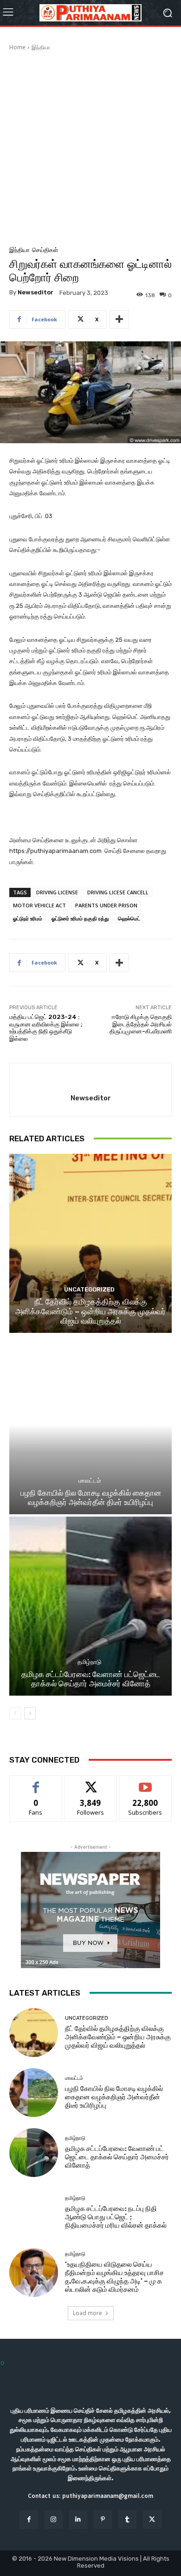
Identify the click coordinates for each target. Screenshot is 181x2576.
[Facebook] (29, 2519)
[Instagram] (54, 2519)
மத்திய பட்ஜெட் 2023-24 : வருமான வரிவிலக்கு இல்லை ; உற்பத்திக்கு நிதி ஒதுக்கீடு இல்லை (46, 1028)
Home (17, 47)
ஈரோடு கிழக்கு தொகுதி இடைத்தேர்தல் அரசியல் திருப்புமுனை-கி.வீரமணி (141, 1024)
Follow (91, 1782)
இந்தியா (41, 47)
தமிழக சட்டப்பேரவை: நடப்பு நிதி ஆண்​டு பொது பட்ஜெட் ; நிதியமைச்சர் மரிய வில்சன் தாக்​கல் (116, 2217)
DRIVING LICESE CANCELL (118, 892)
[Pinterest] (103, 2519)
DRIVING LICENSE (57, 892)
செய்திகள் (45, 250)
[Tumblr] (127, 2519)
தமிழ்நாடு (89, 1662)
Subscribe (145, 1782)
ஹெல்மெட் (129, 918)
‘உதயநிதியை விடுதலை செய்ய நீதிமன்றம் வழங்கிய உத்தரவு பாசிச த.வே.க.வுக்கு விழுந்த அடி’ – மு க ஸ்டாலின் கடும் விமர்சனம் (114, 2277)
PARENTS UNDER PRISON (106, 905)
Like (36, 1782)
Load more (87, 2313)
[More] (119, 320)
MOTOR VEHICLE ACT (39, 905)
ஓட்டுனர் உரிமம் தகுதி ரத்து (80, 918)
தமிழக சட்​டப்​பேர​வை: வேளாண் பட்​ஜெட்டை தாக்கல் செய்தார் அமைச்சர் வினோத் (91, 1679)
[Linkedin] (78, 2519)
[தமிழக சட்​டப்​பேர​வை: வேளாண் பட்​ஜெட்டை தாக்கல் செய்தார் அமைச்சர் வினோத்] (90, 1606)
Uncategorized (89, 1289)
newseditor (36, 292)
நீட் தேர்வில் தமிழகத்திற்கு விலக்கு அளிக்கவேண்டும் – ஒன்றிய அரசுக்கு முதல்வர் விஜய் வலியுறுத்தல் (90, 1311)
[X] (152, 2519)
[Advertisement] (90, 147)
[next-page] (30, 1713)
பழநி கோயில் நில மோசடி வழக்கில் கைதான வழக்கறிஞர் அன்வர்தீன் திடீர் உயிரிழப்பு (91, 1498)
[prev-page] (15, 1713)
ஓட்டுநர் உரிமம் (28, 918)
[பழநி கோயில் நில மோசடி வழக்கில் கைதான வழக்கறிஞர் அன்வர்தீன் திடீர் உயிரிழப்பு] (90, 1425)
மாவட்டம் (90, 1481)
